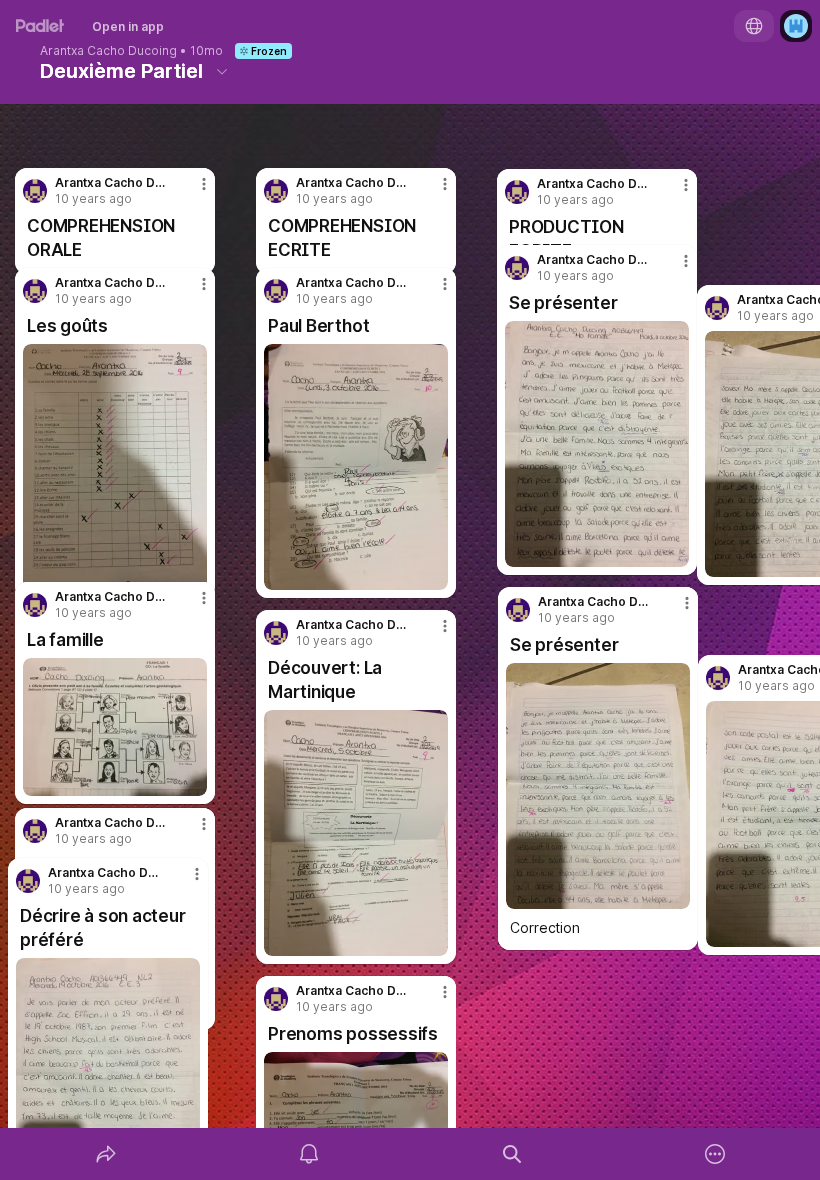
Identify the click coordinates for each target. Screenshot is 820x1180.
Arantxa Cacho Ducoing (108, 51)
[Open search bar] (512, 1154)
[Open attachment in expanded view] (598, 786)
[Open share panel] (106, 1154)
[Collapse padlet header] (222, 71)
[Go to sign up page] (796, 26)
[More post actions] (184, 882)
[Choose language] (754, 26)
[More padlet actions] (715, 1154)
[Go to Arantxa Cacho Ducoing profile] (28, 881)
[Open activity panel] (309, 1154)
